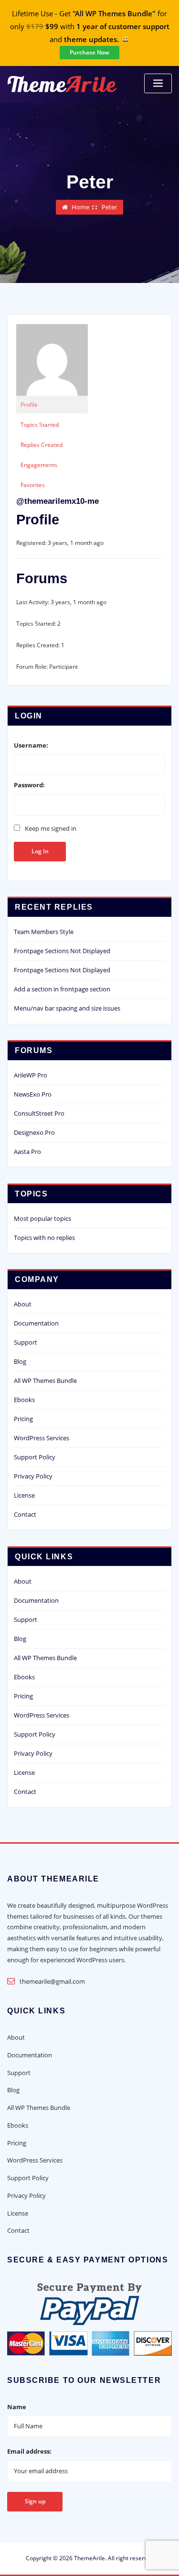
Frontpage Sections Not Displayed (62, 951)
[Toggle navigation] (158, 83)
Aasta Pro (27, 1152)
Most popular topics (42, 1218)
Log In (40, 851)
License (24, 1495)
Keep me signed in (51, 828)
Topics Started (40, 425)
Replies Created (42, 445)
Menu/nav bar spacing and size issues (67, 1008)
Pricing (23, 1419)
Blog (20, 1361)
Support (26, 1342)
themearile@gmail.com (52, 1981)
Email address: (29, 2451)
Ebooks (24, 1400)
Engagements (39, 465)
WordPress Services (42, 1438)
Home (80, 207)
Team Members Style (44, 932)
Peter (109, 207)
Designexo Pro (34, 1132)
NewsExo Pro (33, 1094)
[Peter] (52, 360)
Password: (29, 785)
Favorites (33, 485)
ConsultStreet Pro (39, 1113)
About (23, 1304)
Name (17, 2407)
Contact (25, 1514)
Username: (31, 745)
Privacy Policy (33, 1476)
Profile (29, 405)
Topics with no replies (44, 1238)
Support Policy (35, 1457)
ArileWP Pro (31, 1075)
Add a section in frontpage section (62, 989)
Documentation (36, 1323)
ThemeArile (89, 2558)
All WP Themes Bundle (45, 1380)
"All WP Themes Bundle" (114, 14)
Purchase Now (89, 52)
